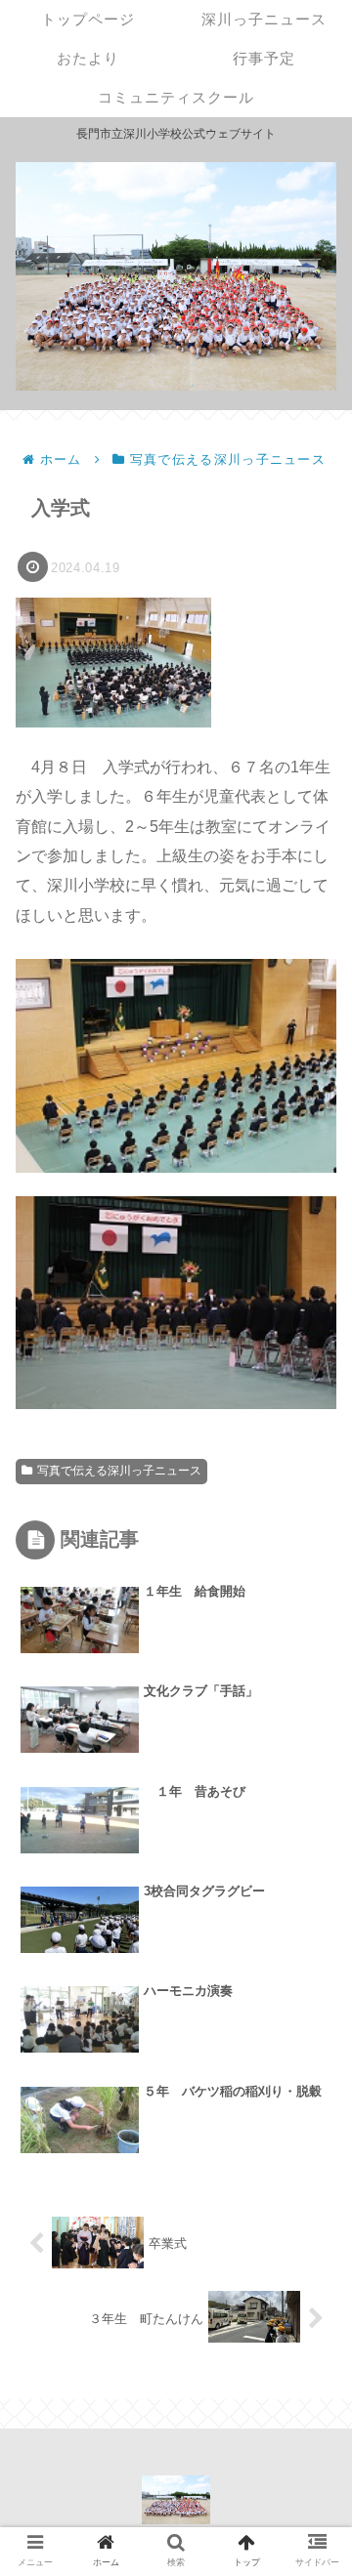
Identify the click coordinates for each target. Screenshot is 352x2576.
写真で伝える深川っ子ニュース (119, 1471)
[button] (310, 1934)
